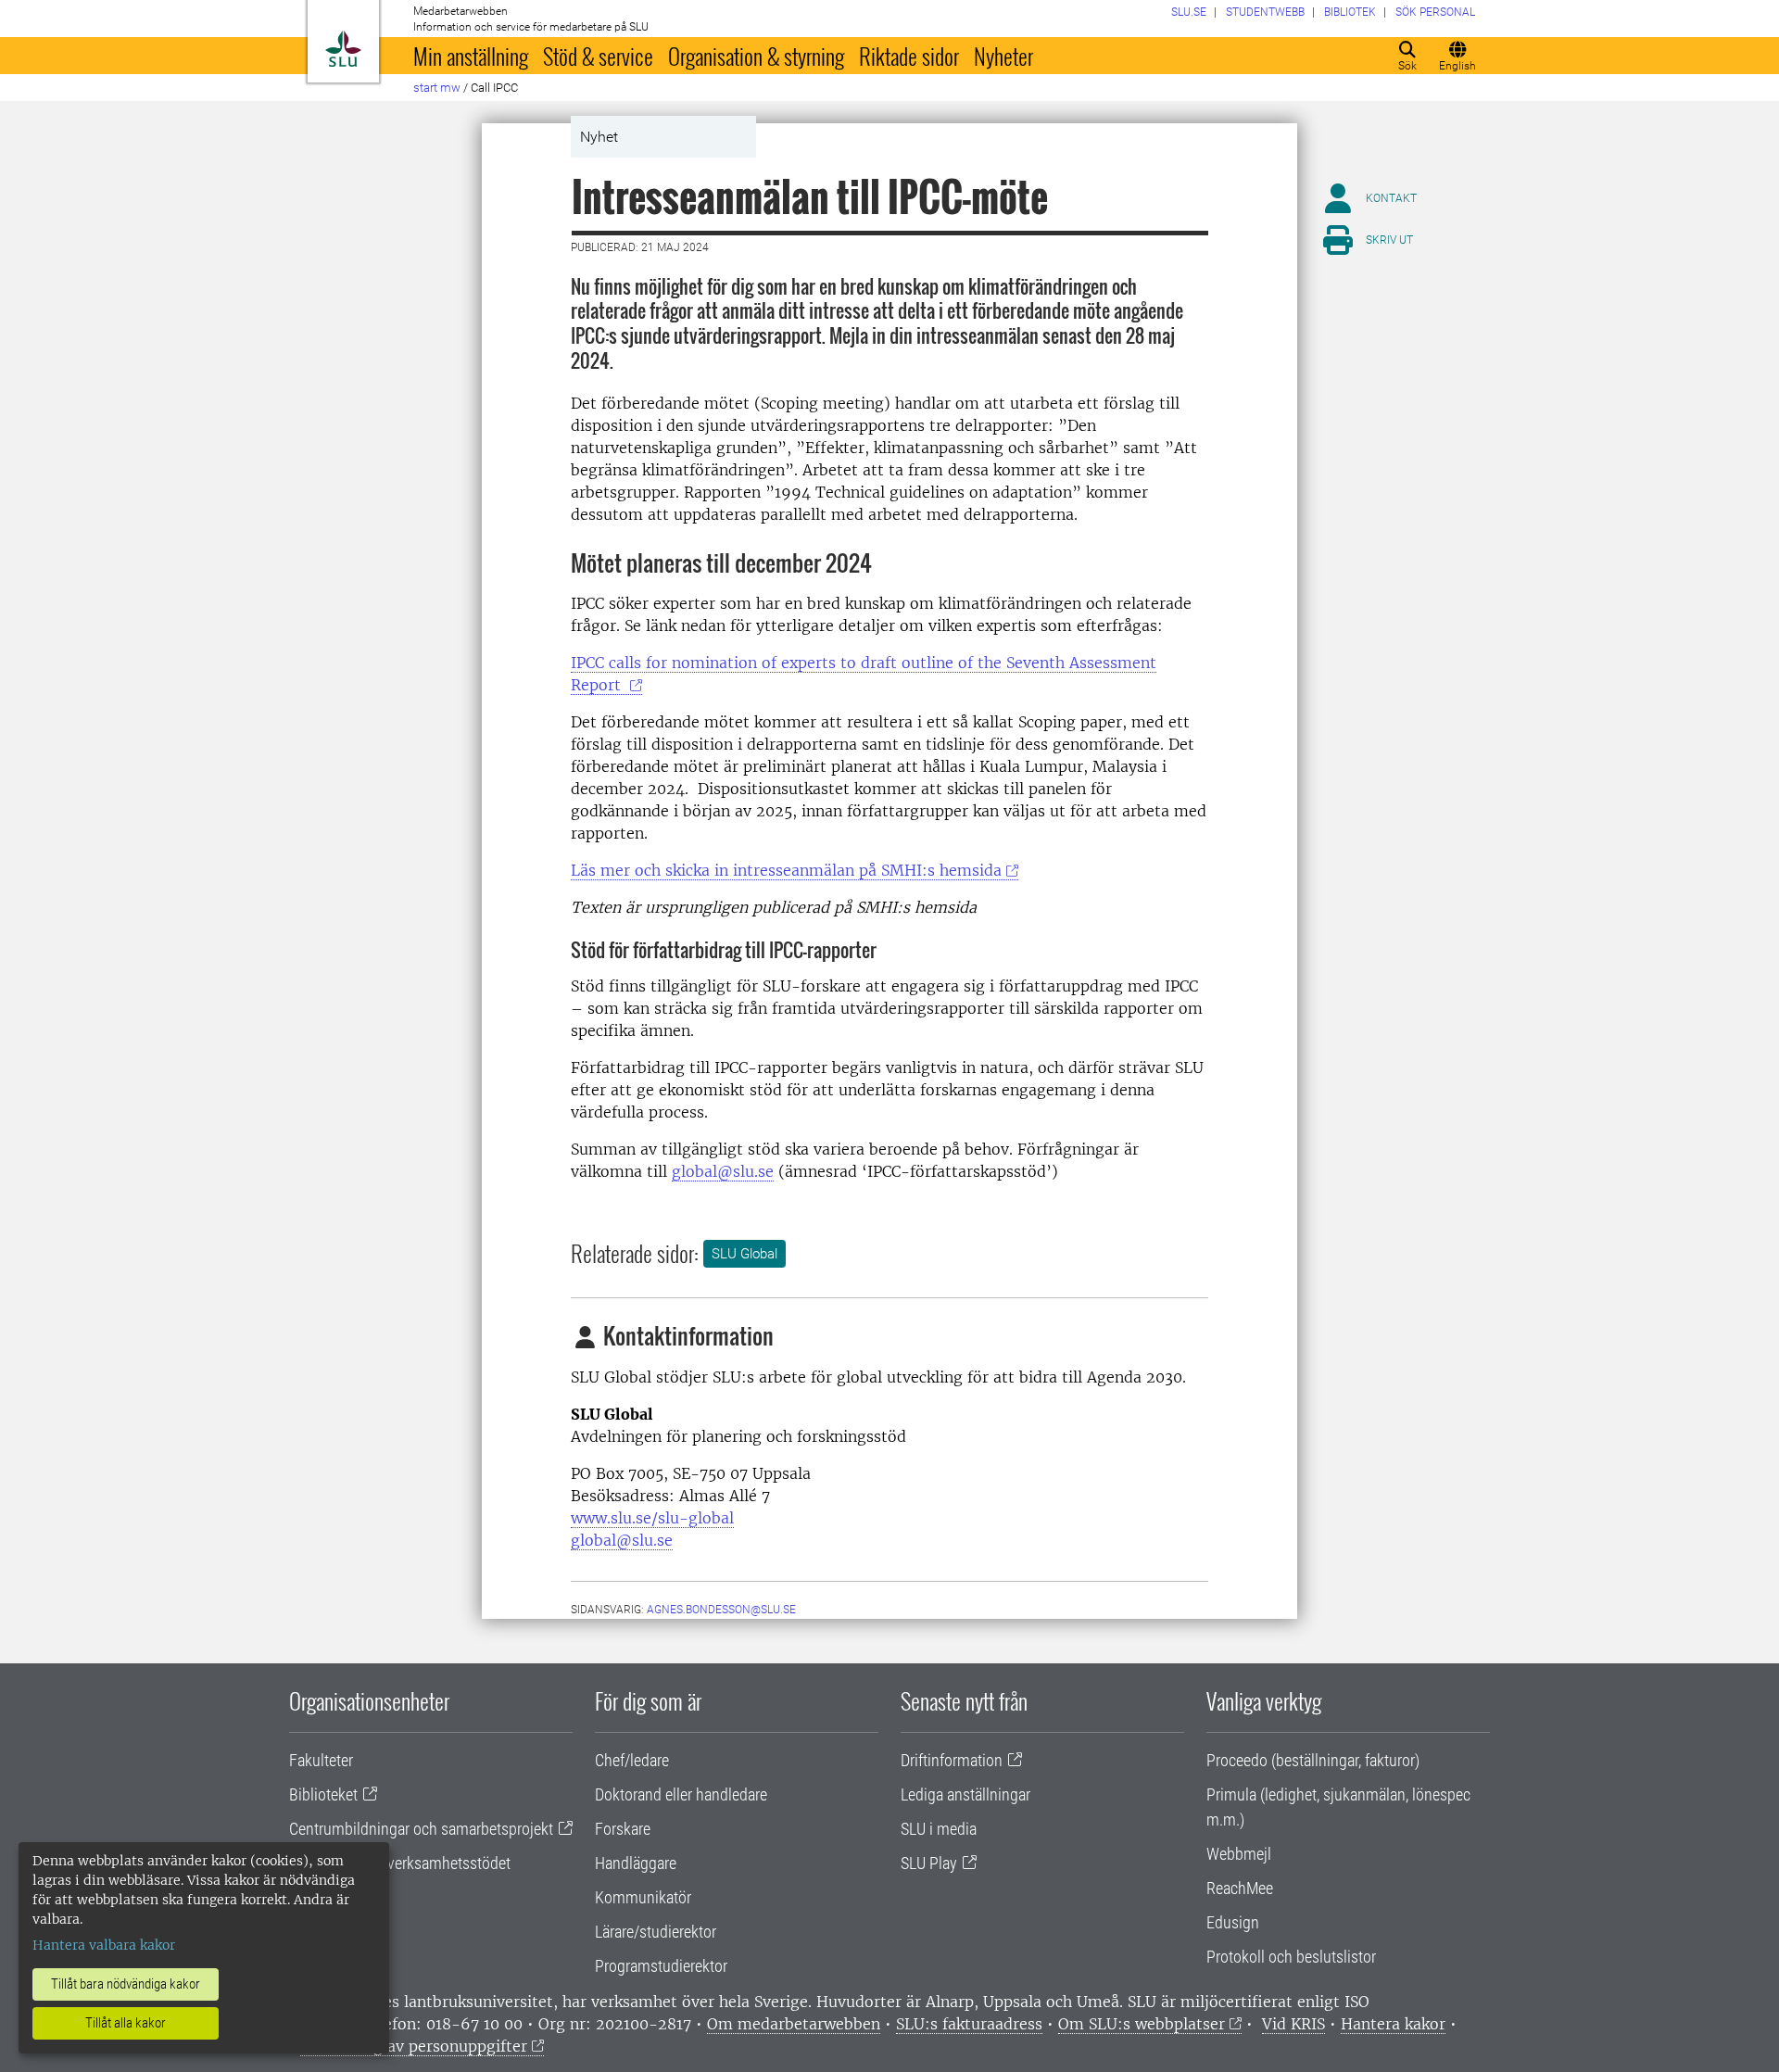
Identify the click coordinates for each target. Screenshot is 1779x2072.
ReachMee (1240, 1888)
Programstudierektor (661, 1966)
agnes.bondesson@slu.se (721, 1610)
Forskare (623, 1829)
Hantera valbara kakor (104, 1945)
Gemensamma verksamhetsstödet (400, 1863)
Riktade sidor (909, 56)
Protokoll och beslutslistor (1291, 1957)
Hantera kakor (1393, 2024)
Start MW (437, 88)
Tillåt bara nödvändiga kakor (126, 1984)
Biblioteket (323, 1794)
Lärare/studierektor (656, 1932)
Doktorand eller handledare (681, 1794)
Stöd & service (598, 56)
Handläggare (636, 1863)
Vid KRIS (1293, 2024)
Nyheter (1003, 56)
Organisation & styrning (756, 56)
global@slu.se (723, 1171)
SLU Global (744, 1254)
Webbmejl (1239, 1854)
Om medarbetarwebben (794, 2024)
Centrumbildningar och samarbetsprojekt (421, 1829)
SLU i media (939, 1829)
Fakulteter (321, 1760)
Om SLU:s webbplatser (1142, 2024)
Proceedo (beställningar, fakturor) (1313, 1760)
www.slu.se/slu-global (652, 1518)
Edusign (1233, 1922)
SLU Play (929, 1863)
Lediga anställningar (965, 1794)
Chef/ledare (632, 1760)
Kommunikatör (643, 1897)
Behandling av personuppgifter (414, 2046)
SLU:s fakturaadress (969, 2024)
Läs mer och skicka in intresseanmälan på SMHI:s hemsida (786, 870)
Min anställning (471, 56)
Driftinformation (952, 1760)
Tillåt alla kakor (126, 2023)
